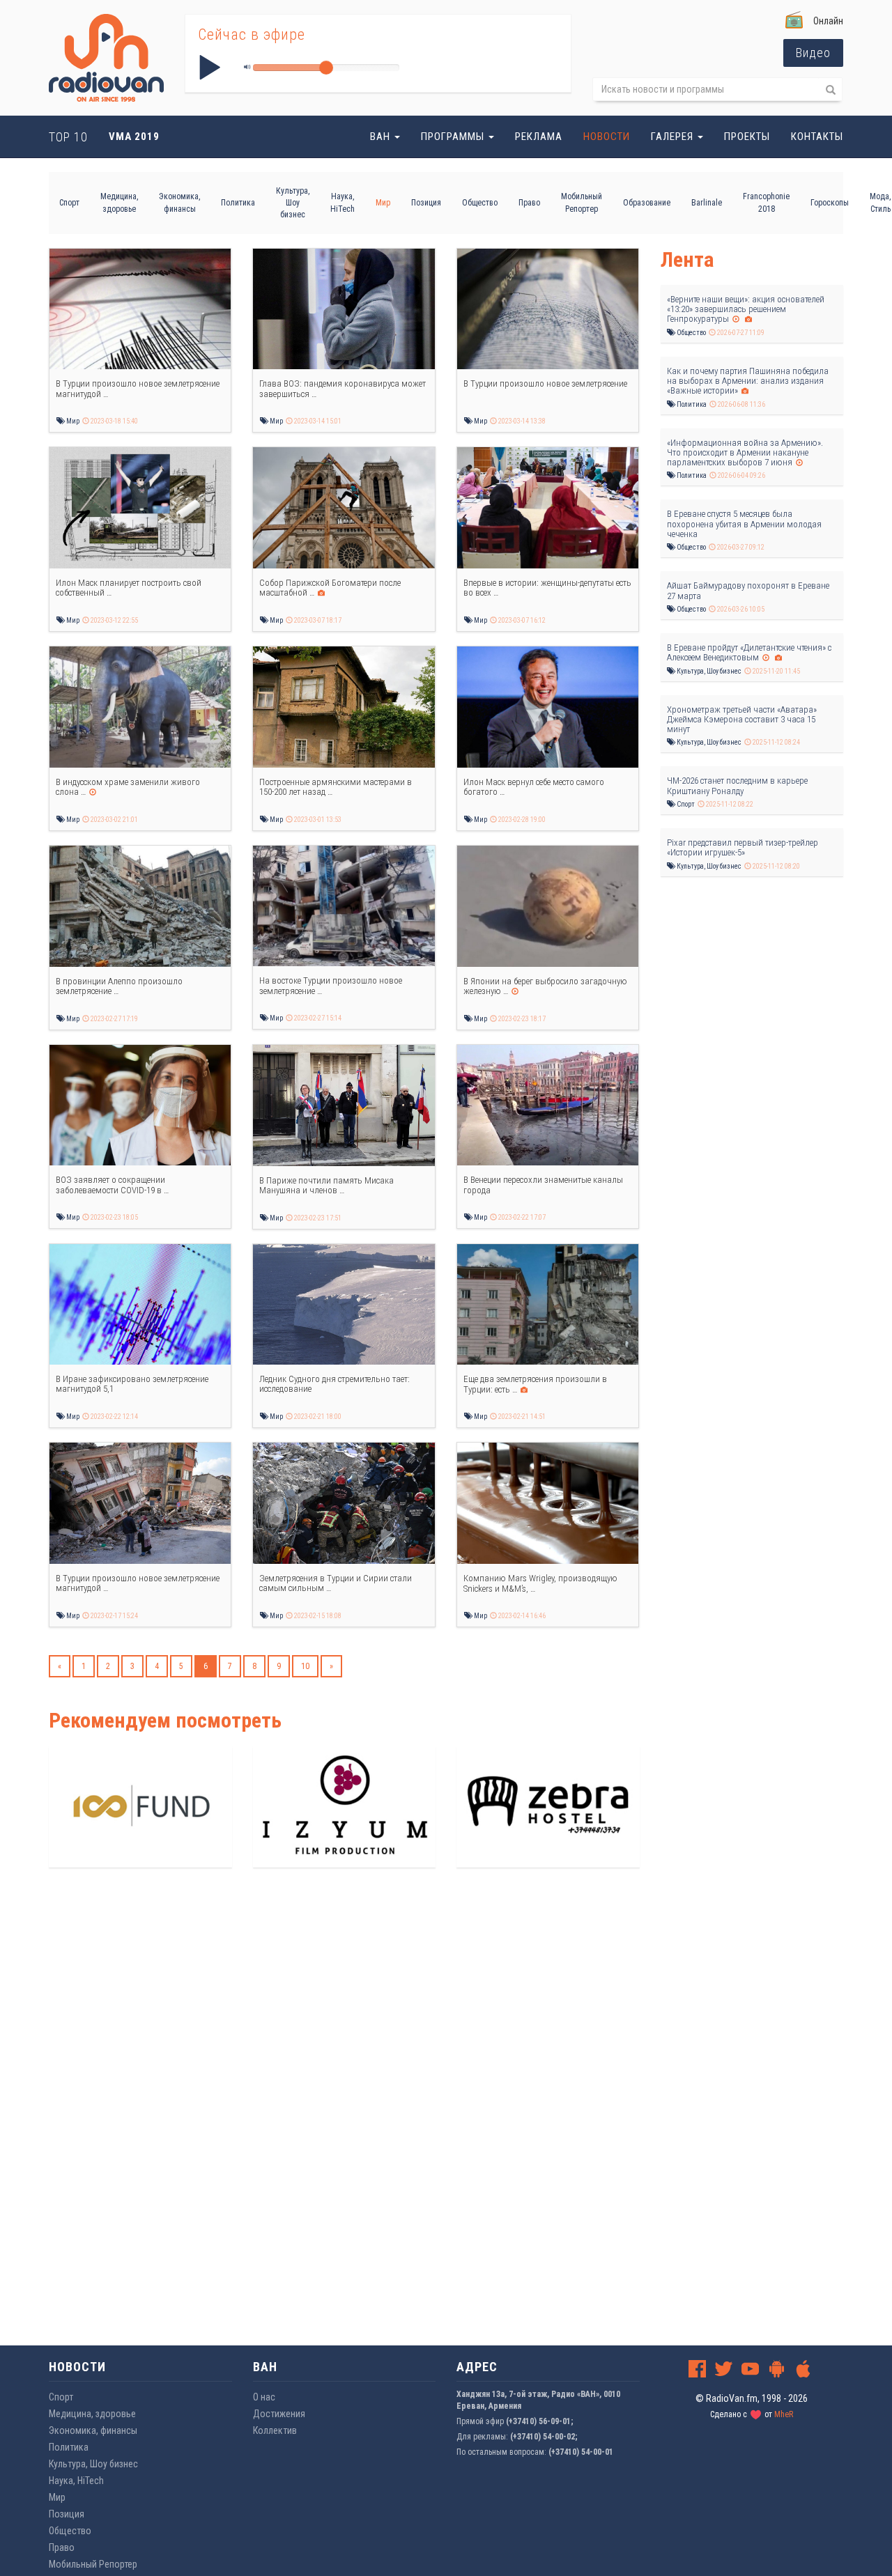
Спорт (69, 203)
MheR (784, 2414)
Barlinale (707, 203)
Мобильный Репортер (582, 202)
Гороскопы (830, 203)
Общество (480, 203)
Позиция (426, 203)
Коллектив (275, 2430)
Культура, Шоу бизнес (293, 203)
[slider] (326, 68)
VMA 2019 (134, 137)
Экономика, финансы (179, 202)
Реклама (539, 137)
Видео (813, 53)
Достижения (279, 2414)
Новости (607, 137)
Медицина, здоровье (119, 202)
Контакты (817, 137)
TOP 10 (68, 137)
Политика (238, 203)
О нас (264, 2397)
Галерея (674, 137)
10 (305, 1666)
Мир (383, 203)
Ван (382, 137)
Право (529, 203)
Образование (647, 203)
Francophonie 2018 (766, 202)
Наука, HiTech (343, 202)
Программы (454, 137)
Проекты (747, 137)
